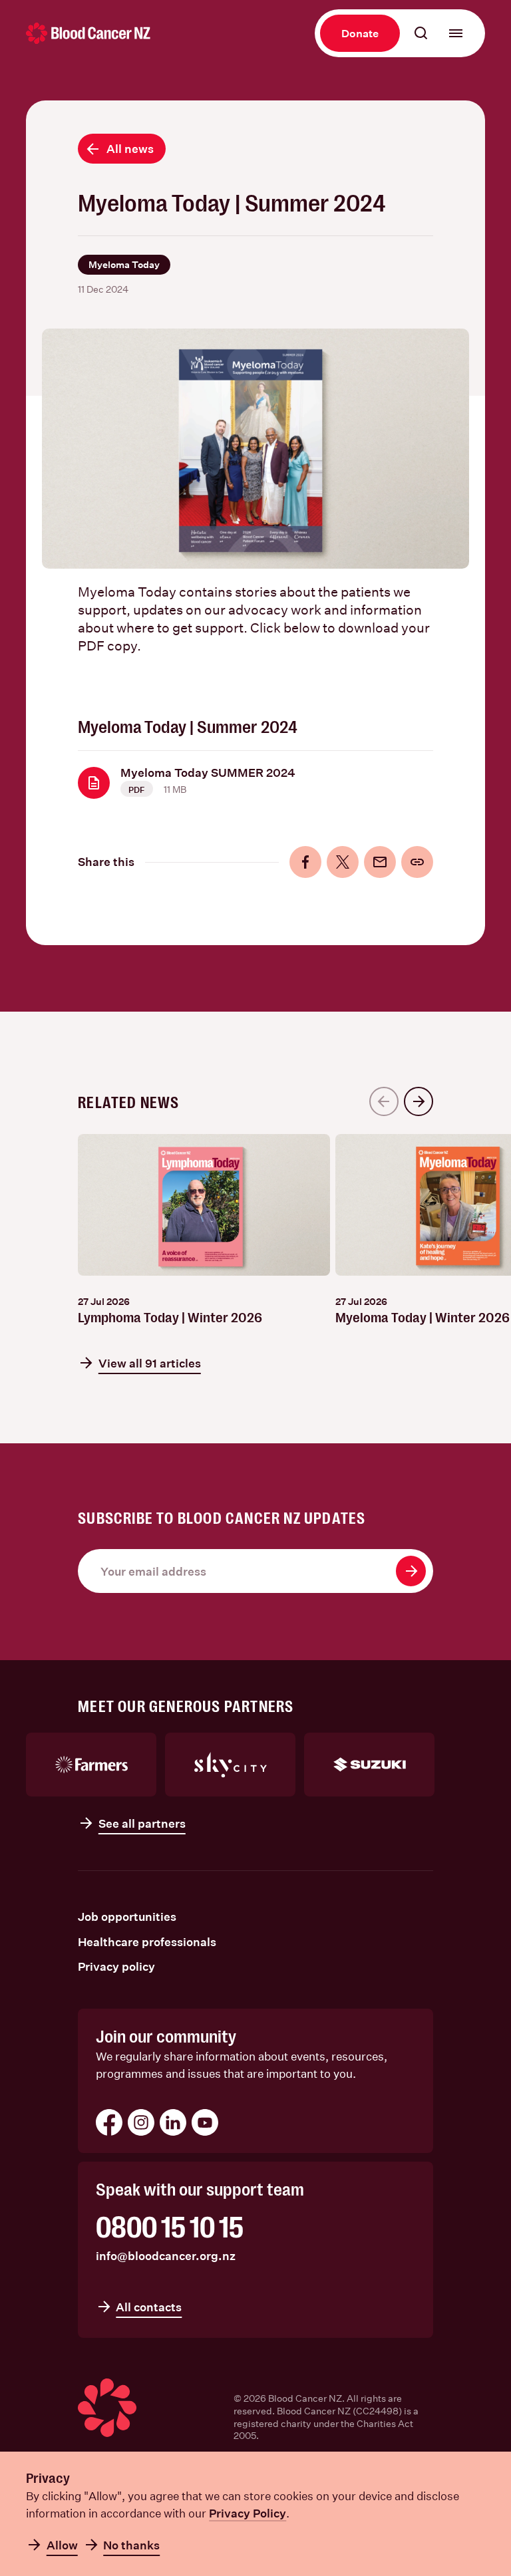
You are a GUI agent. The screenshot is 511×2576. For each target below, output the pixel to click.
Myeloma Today (124, 264)
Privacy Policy (248, 2513)
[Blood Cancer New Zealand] (88, 33)
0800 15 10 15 (170, 2228)
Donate (360, 33)
